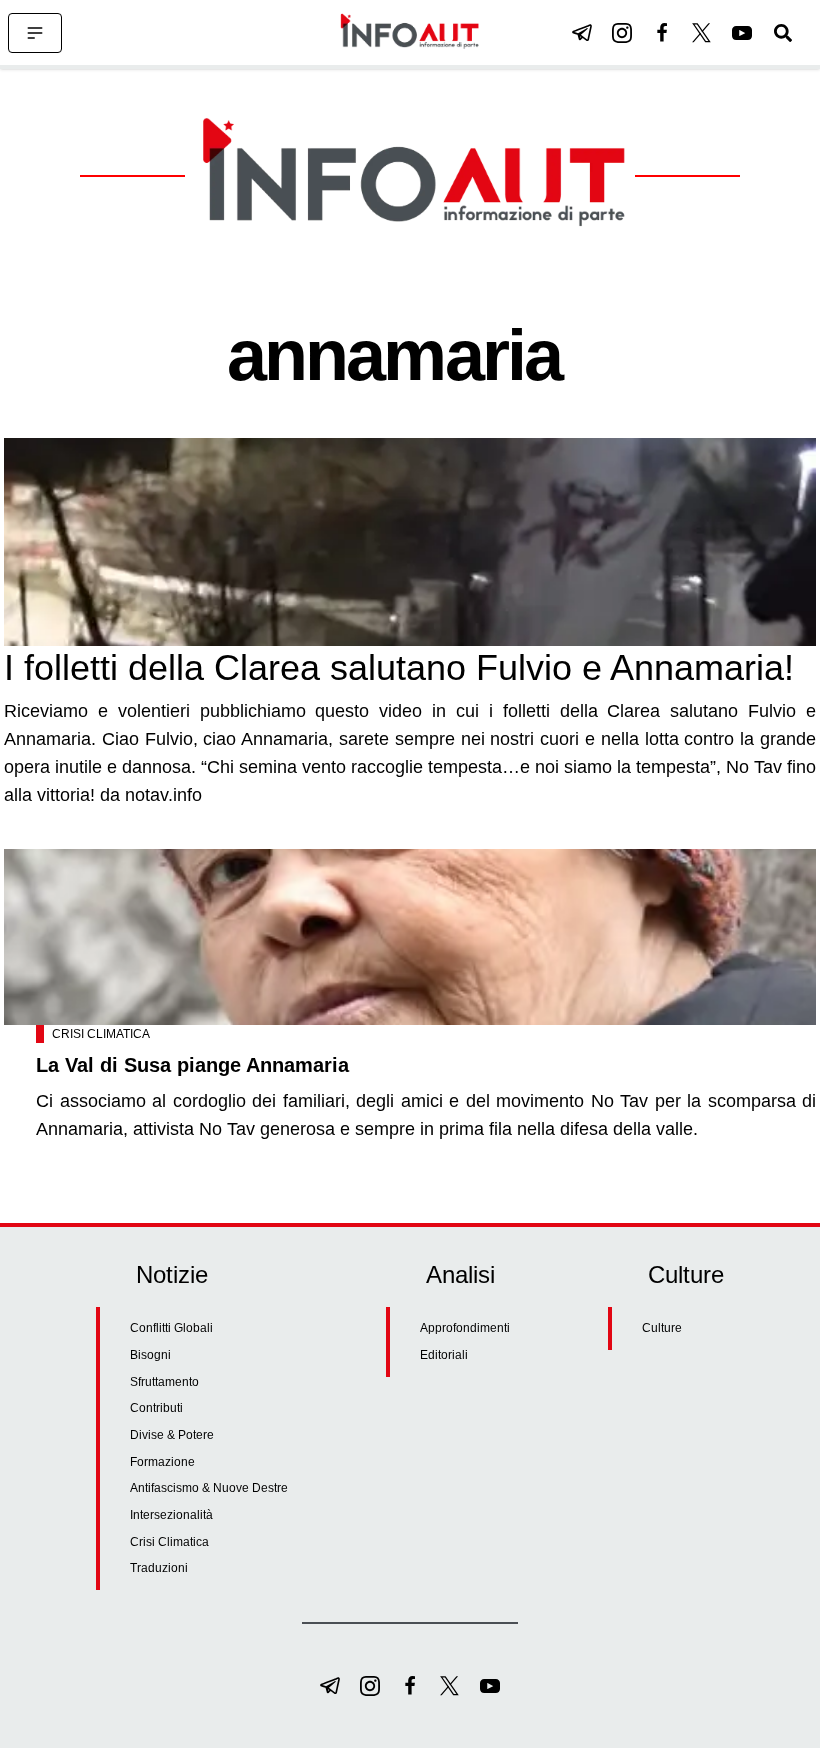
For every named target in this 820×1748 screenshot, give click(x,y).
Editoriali (444, 1355)
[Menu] (35, 33)
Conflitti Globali (171, 1328)
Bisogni (150, 1355)
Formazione (162, 1462)
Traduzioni (159, 1568)
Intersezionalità (171, 1515)
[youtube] (742, 33)
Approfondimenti (465, 1328)
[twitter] (702, 33)
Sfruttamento (164, 1382)
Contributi (156, 1408)
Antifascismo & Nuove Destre (209, 1488)
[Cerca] (783, 33)
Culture (662, 1328)
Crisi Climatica (101, 1034)
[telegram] (582, 33)
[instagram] (622, 33)
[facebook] (662, 33)
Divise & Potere (172, 1435)
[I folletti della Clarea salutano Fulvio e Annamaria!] (410, 542)
